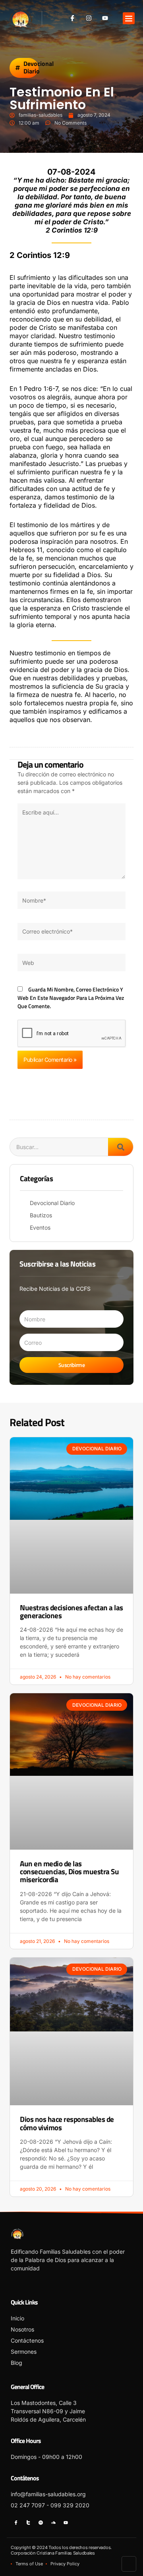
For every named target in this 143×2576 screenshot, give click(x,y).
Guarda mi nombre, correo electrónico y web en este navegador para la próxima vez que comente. (71, 998)
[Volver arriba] (129, 2564)
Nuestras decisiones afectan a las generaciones (71, 1611)
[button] (129, 18)
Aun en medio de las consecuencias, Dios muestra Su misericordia (69, 1872)
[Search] (121, 1147)
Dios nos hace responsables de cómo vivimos (67, 2123)
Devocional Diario (39, 67)
